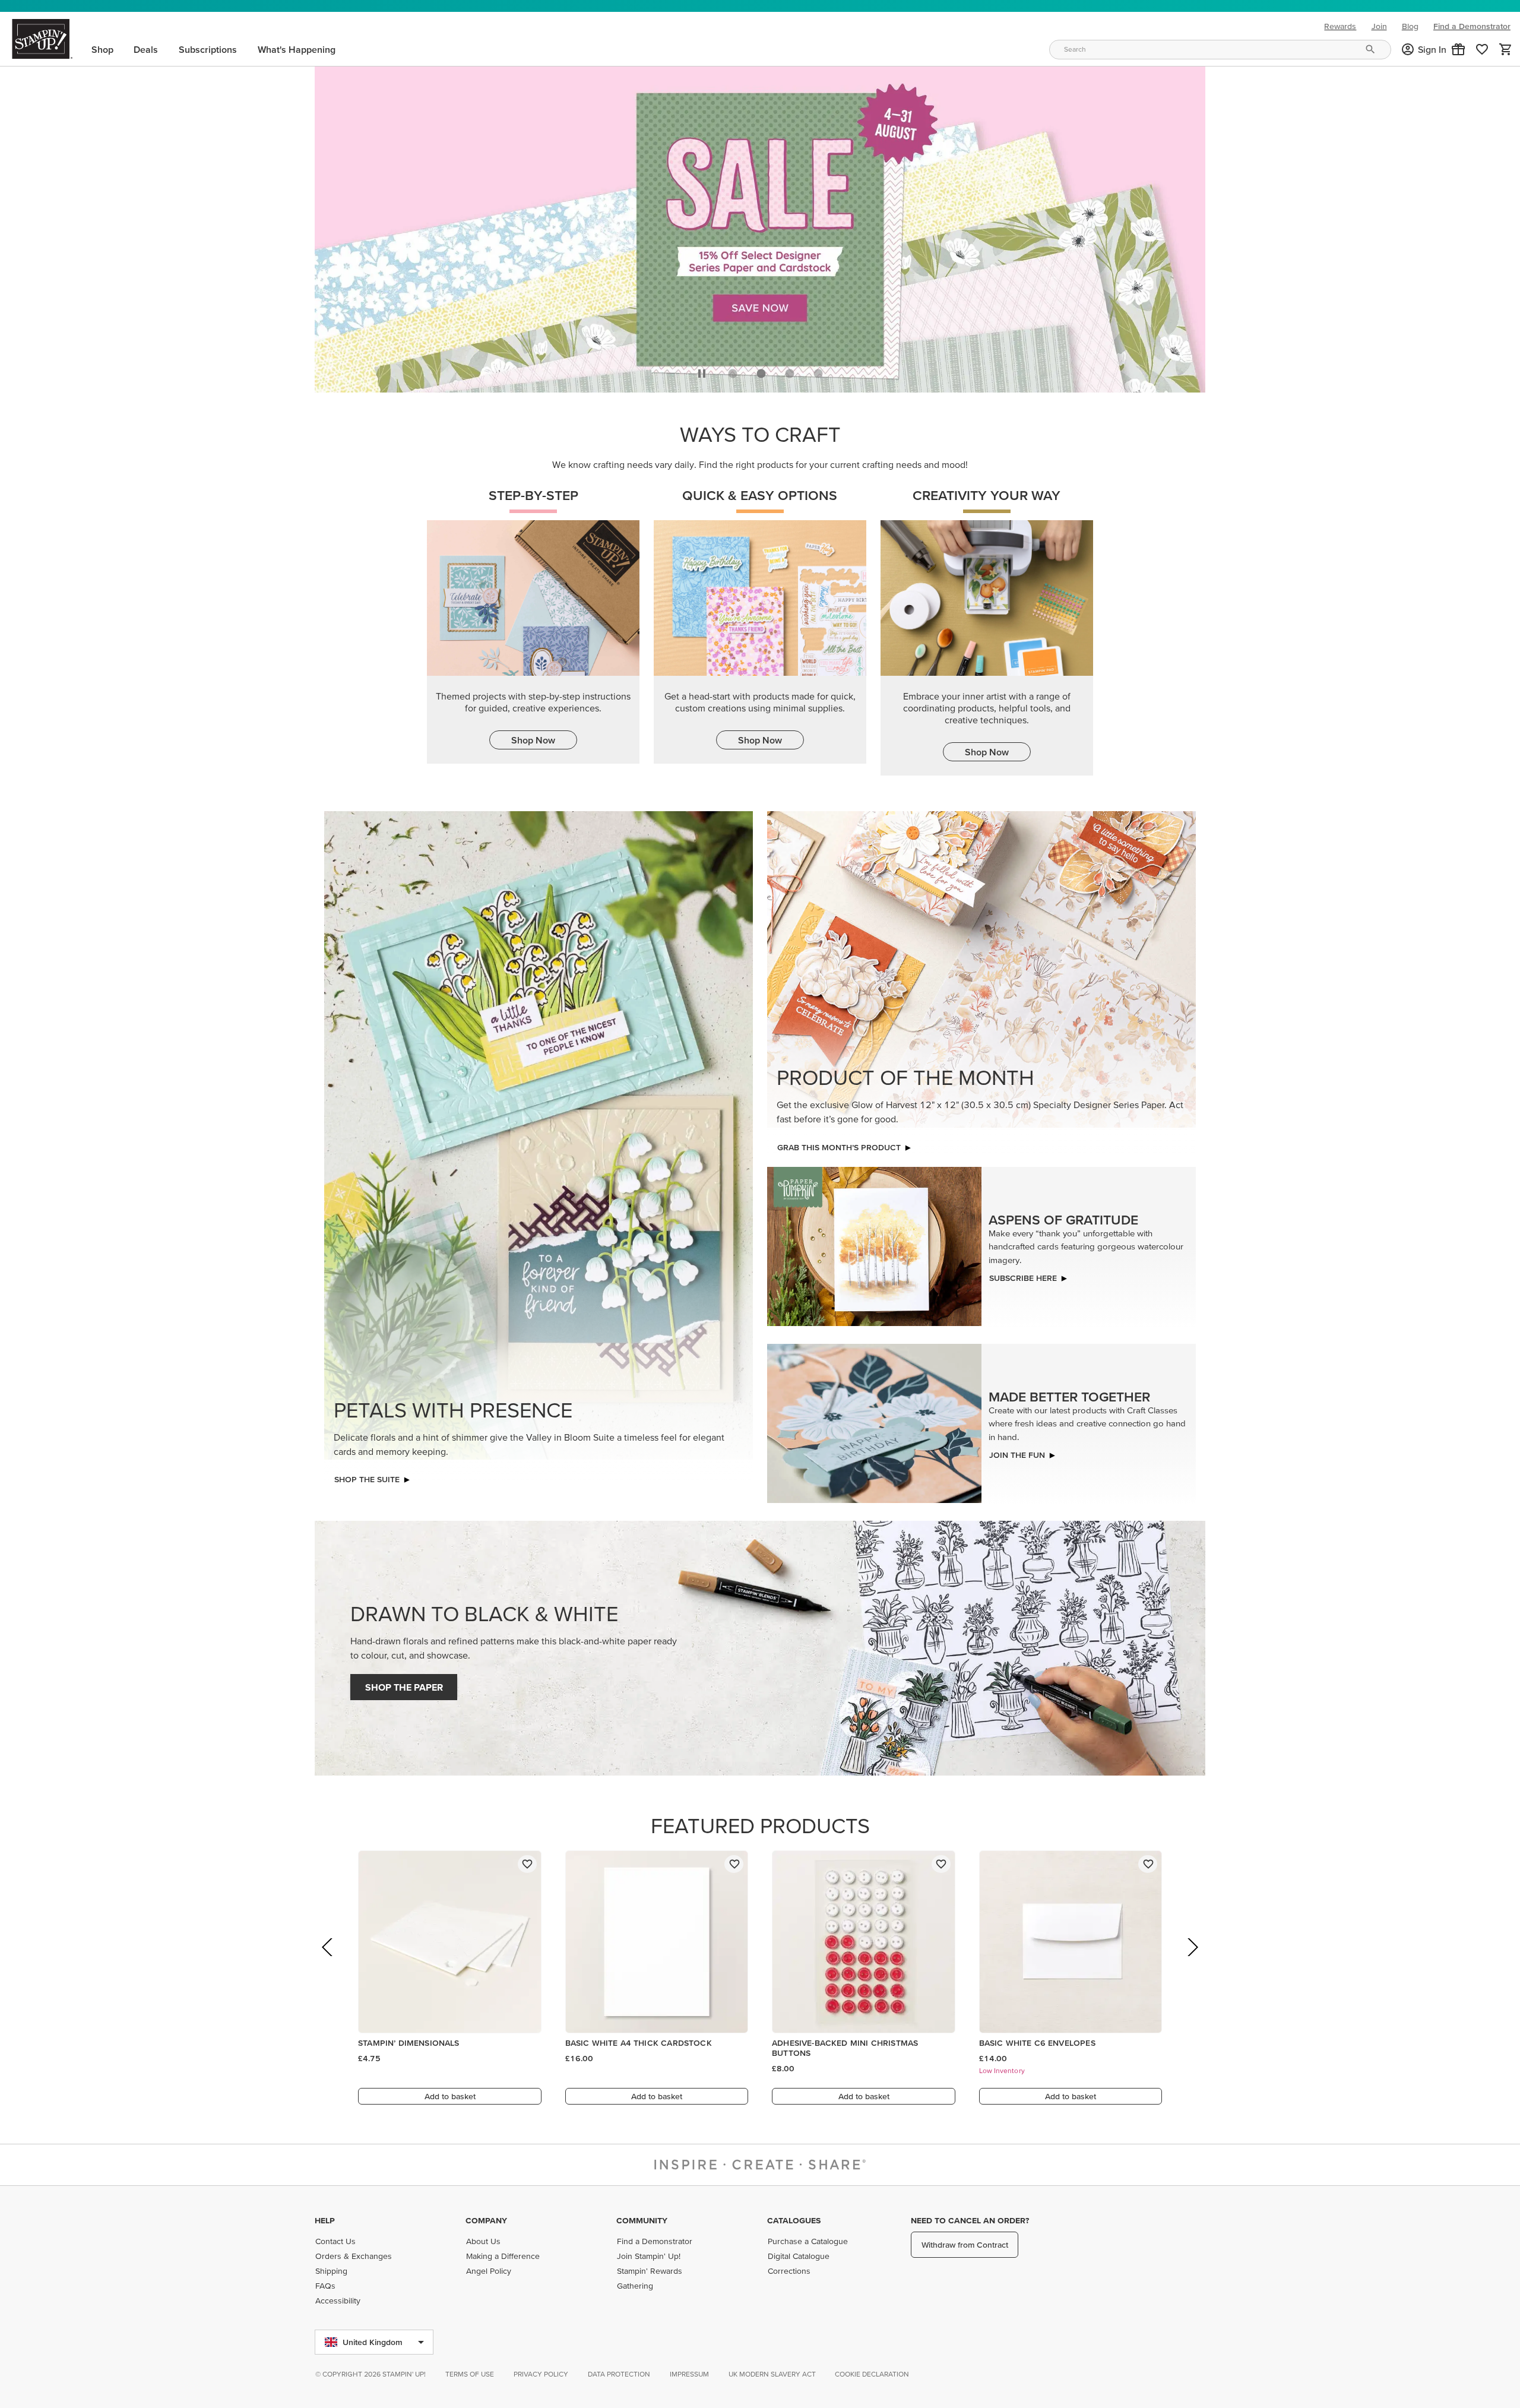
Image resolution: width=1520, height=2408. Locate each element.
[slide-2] (790, 377)
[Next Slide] (1192, 1966)
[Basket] (1506, 49)
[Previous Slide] (328, 1966)
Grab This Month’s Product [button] (839, 1150)
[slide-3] (818, 377)
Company (486, 2220)
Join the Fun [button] (1017, 1458)
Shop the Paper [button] (404, 1690)
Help (325, 2220)
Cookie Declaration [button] (872, 2374)
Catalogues (794, 2220)
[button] (1458, 49)
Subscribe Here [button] (1023, 1281)
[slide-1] (761, 377)
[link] (1482, 49)
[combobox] (1220, 50)
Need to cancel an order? (970, 2220)
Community (642, 2220)
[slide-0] (733, 377)
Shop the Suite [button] (367, 1482)
